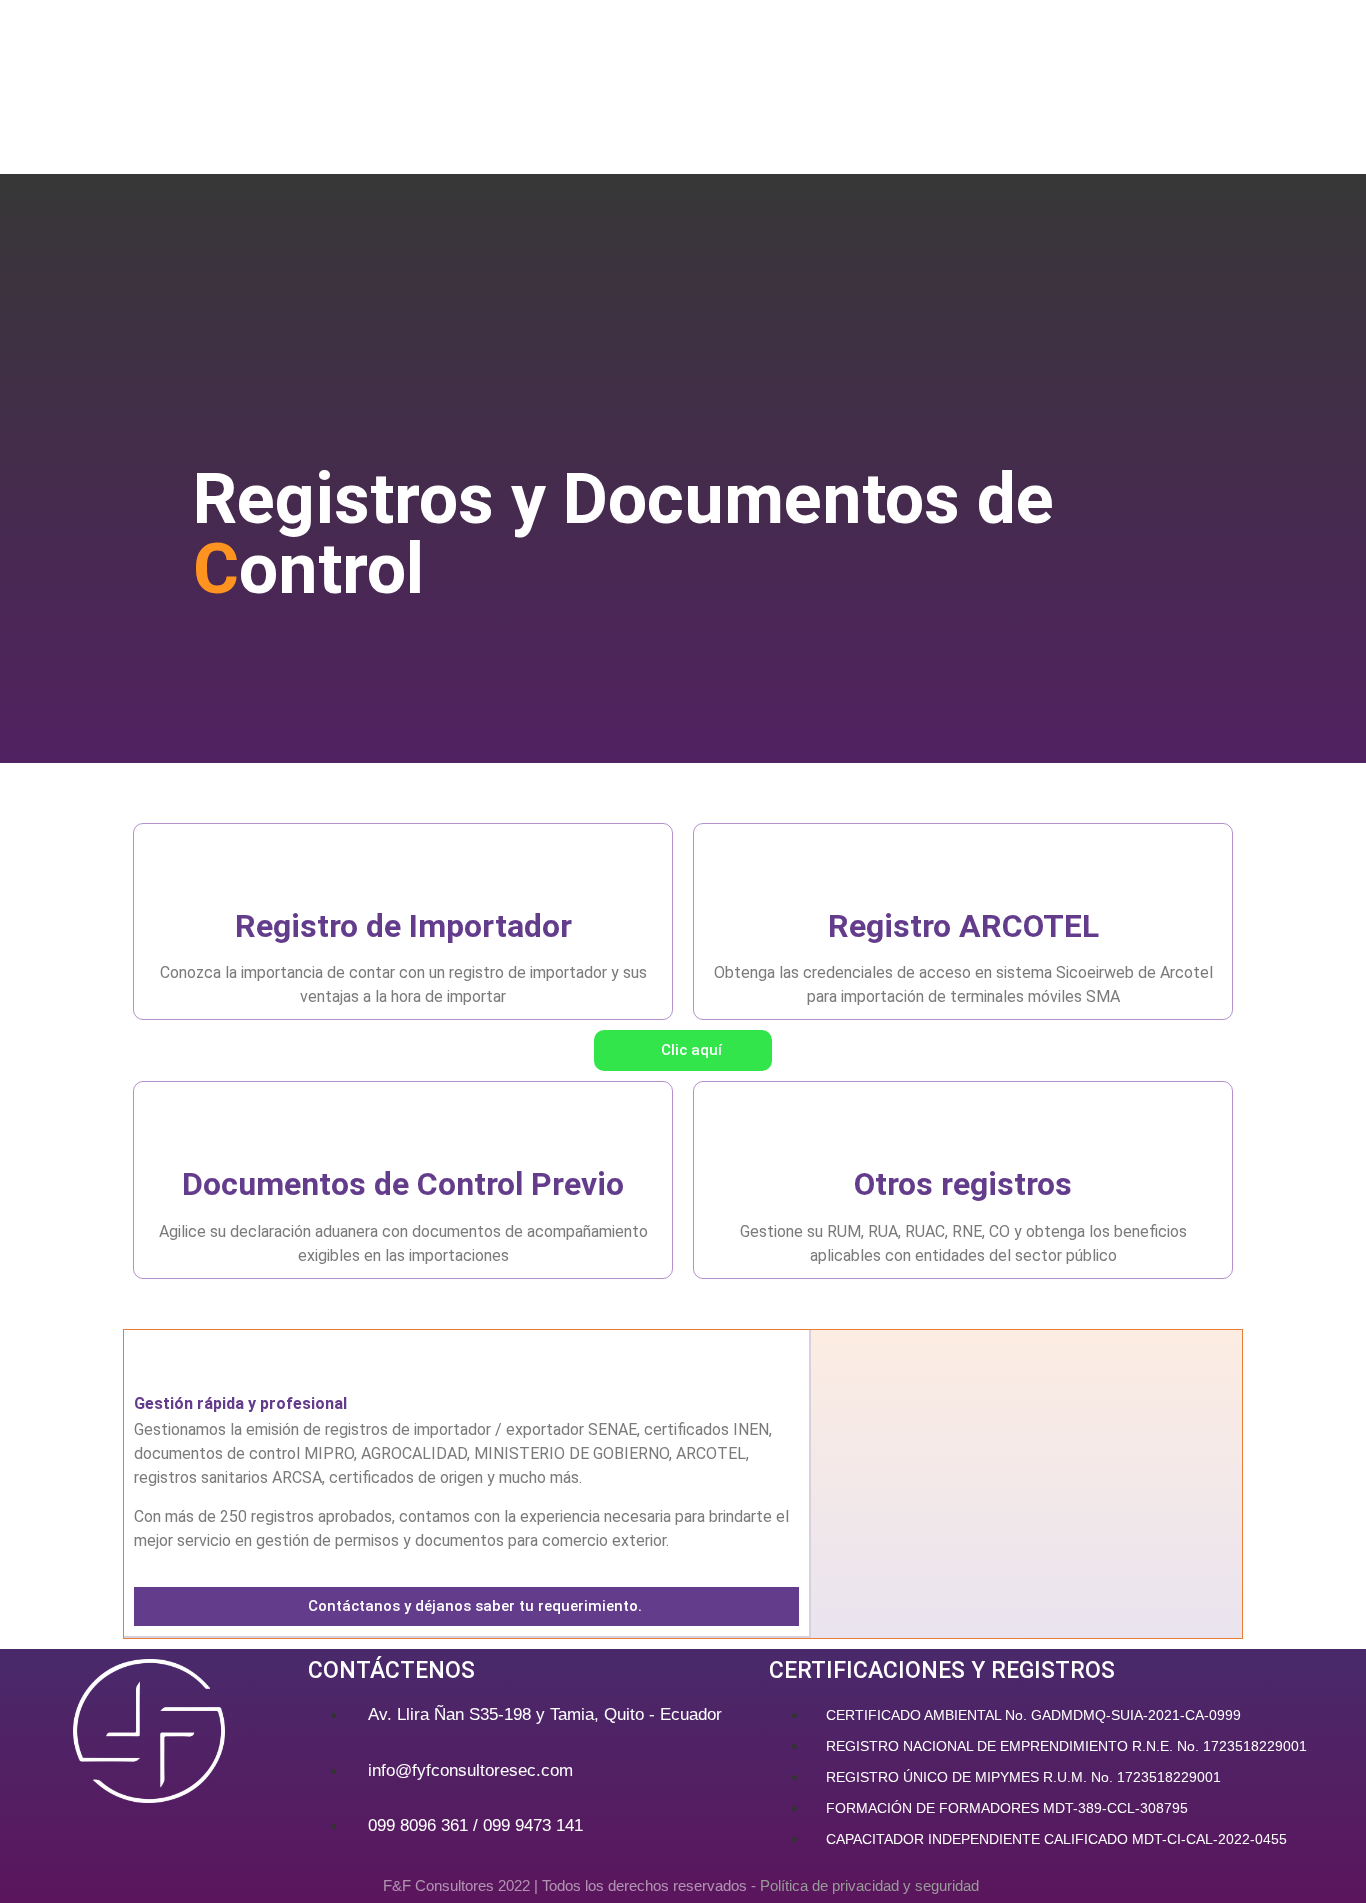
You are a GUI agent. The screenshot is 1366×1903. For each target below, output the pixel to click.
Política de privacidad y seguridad (871, 1885)
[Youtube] (243, 1838)
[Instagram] (117, 1838)
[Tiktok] (180, 1838)
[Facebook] (54, 1838)
